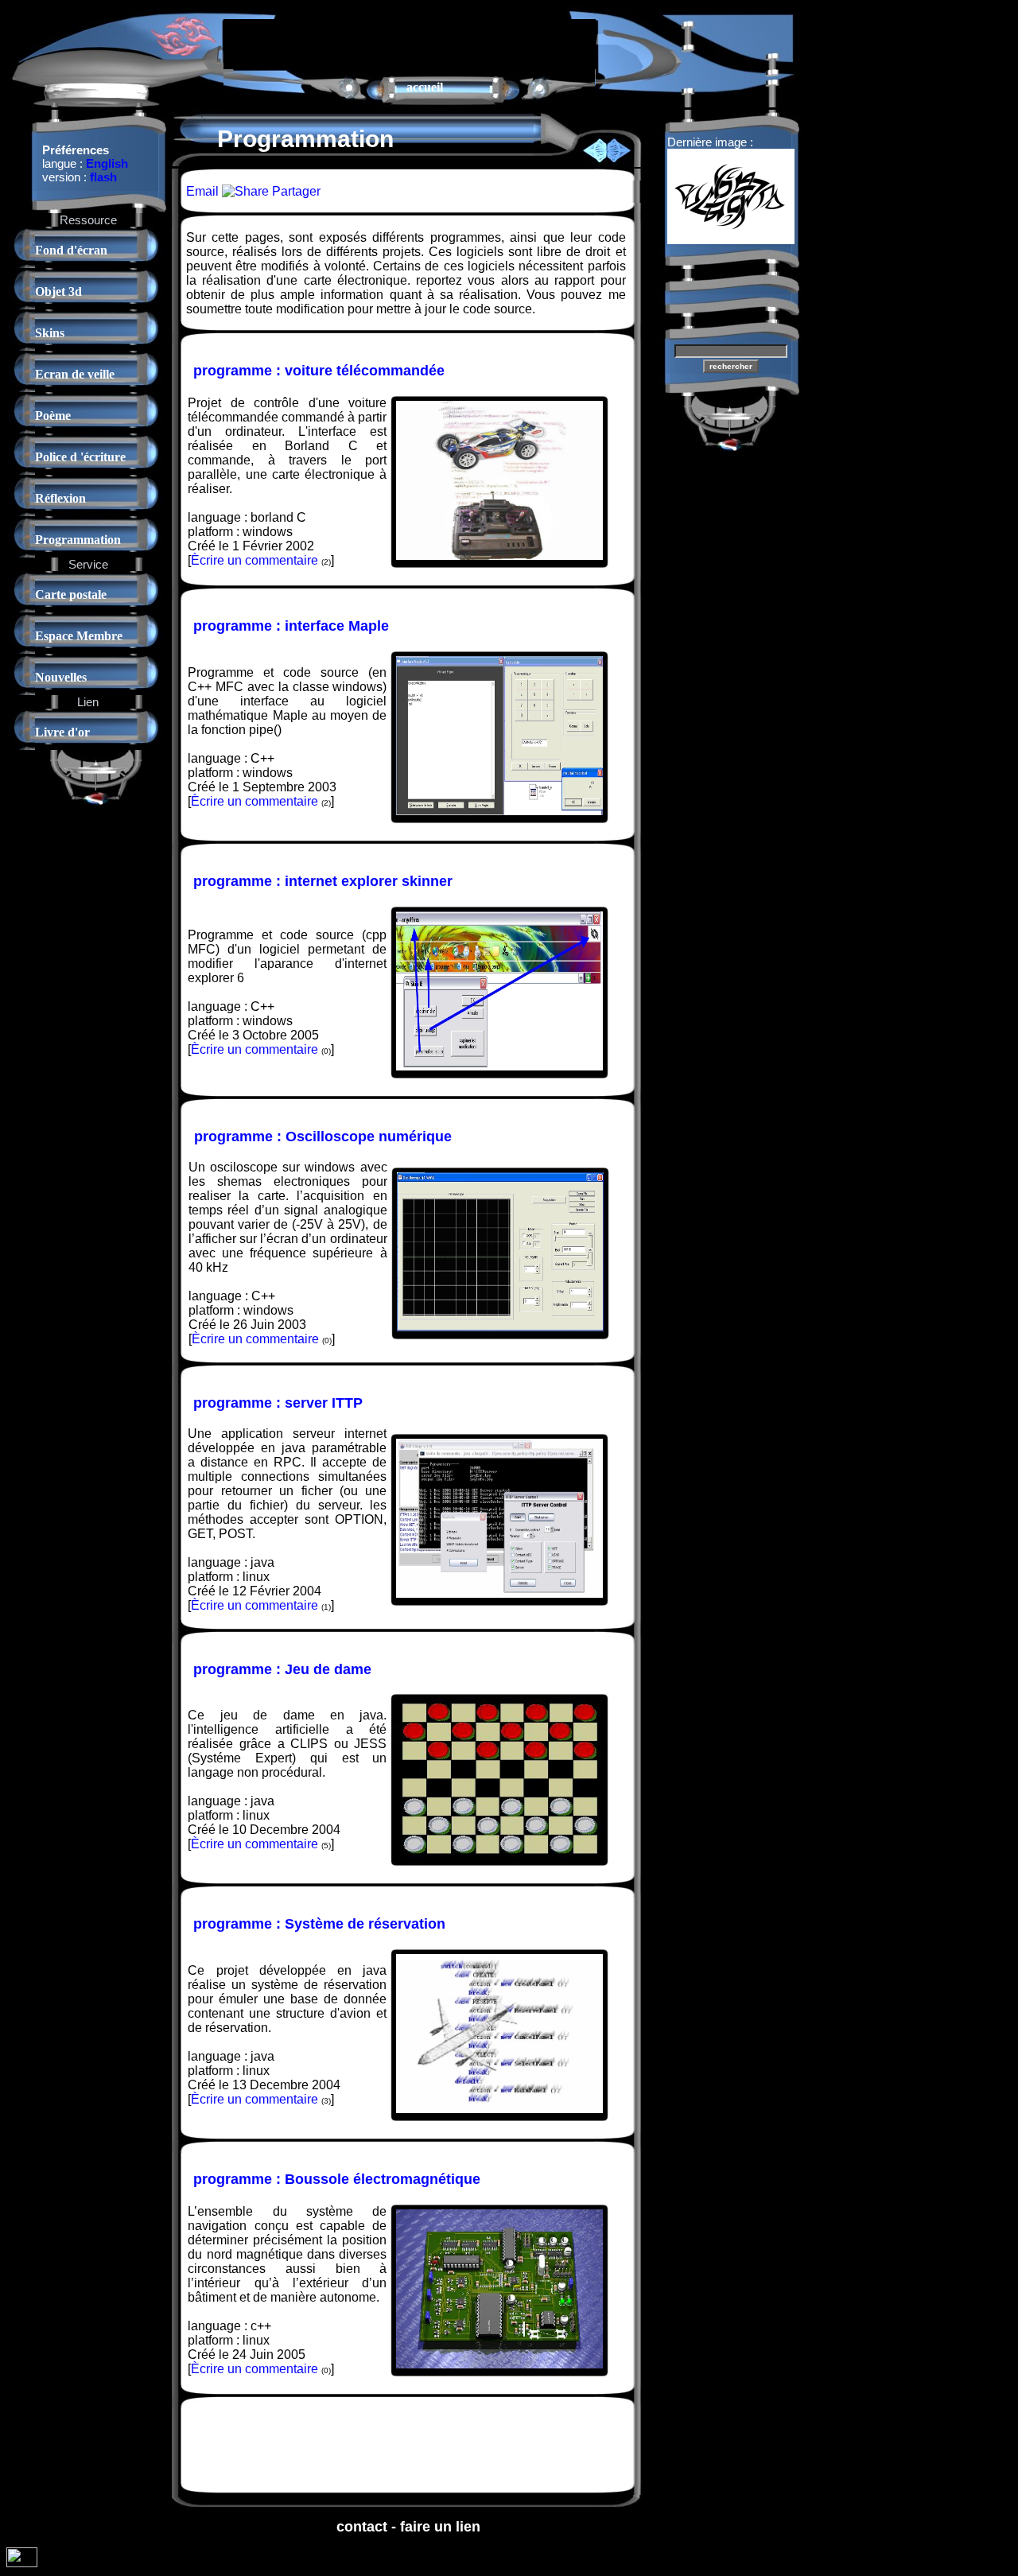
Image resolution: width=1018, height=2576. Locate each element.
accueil (425, 87)
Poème (53, 416)
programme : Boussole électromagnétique (337, 2179)
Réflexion (60, 498)
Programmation (78, 540)
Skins (50, 333)
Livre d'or (62, 732)
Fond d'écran (71, 250)
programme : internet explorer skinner (323, 881)
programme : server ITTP (278, 1403)
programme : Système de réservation (319, 1924)
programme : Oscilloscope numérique (323, 1136)
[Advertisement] (410, 43)
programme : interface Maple (291, 626)
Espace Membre (79, 636)
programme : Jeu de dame (282, 1669)
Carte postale (71, 594)
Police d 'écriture (80, 457)
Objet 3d (58, 291)
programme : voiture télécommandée (319, 371)
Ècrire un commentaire (254, 560)
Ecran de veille (75, 374)
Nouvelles (61, 677)
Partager (295, 191)
